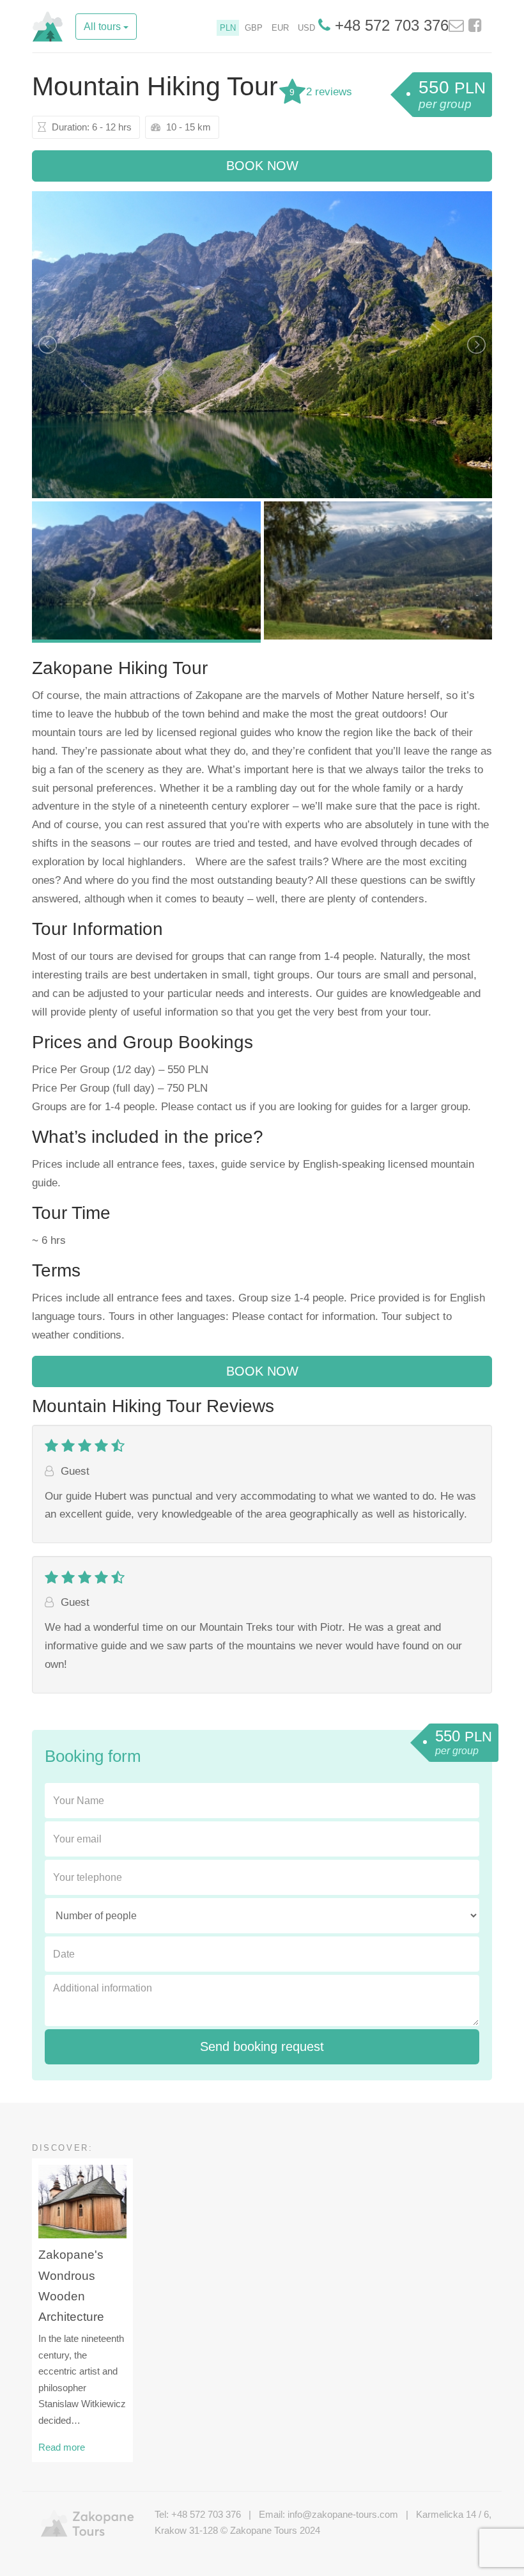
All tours (104, 27)
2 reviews (329, 92)
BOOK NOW (262, 166)
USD (306, 28)
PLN (228, 28)
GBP (254, 28)
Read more (62, 2447)
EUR (280, 28)
